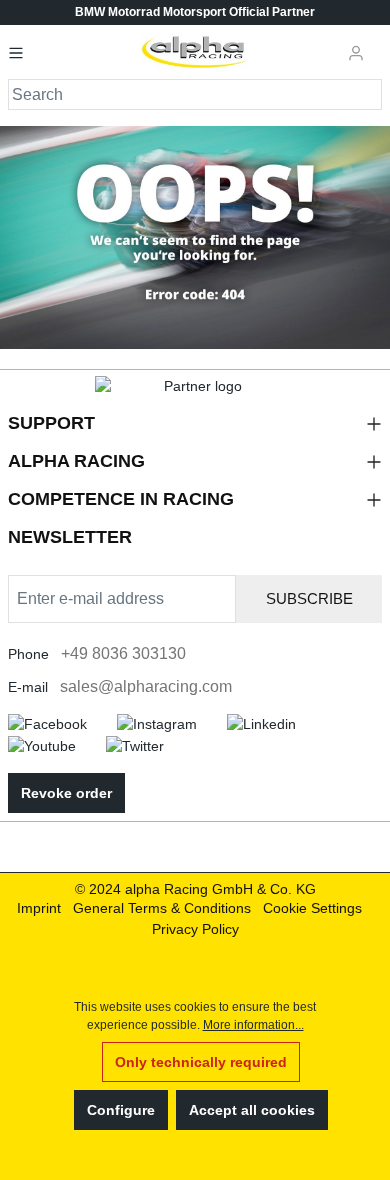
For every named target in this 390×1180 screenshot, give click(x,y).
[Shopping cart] (379, 44)
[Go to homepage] (195, 52)
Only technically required (201, 1062)
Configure (121, 1110)
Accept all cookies (252, 1110)
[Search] (367, 94)
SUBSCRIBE (309, 598)
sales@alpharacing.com (146, 686)
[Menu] (22, 52)
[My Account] (356, 52)
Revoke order (66, 793)
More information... (253, 1025)
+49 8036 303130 (123, 653)
